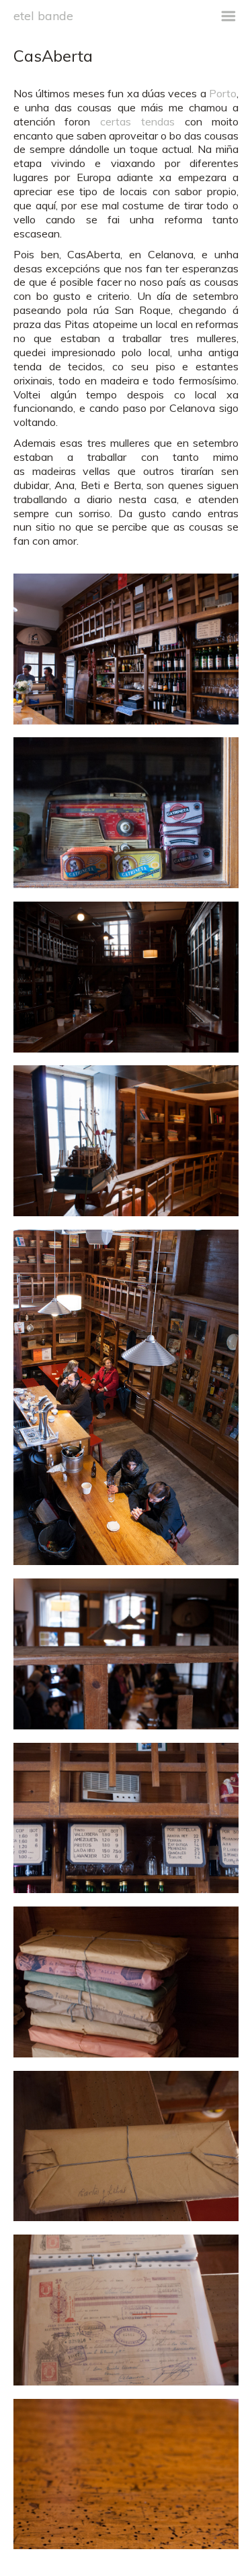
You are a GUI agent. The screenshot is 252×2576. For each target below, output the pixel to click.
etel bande (43, 15)
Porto (223, 93)
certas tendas (137, 121)
